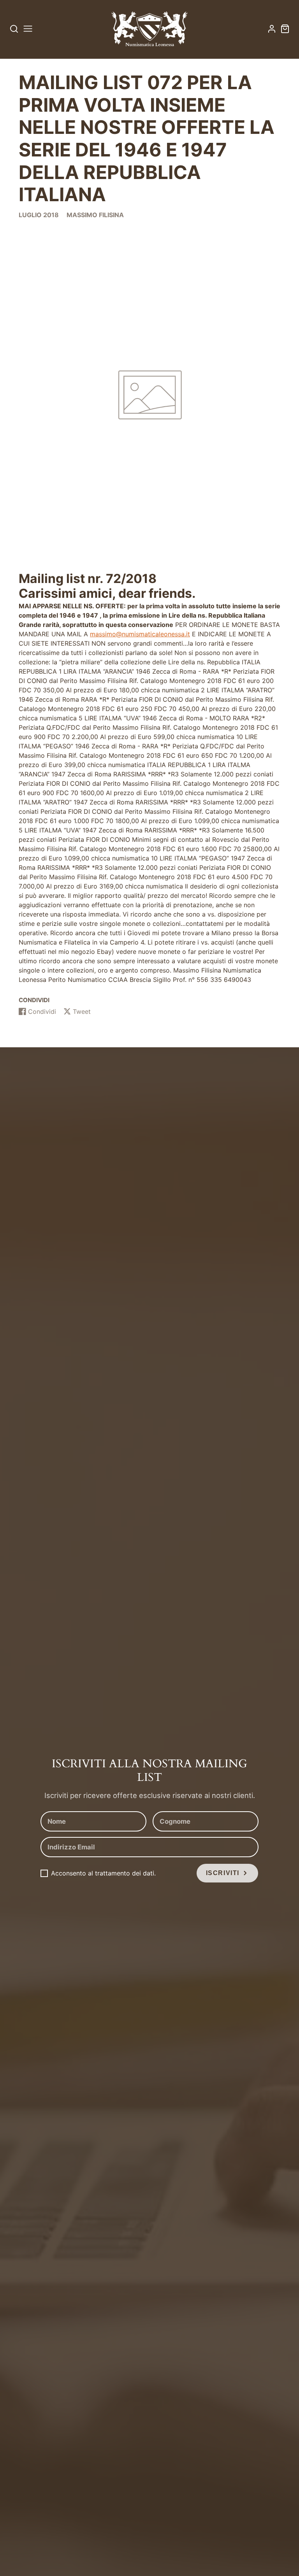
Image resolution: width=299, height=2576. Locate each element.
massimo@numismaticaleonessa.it (140, 634)
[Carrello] (285, 29)
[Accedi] (272, 29)
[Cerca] (14, 29)
